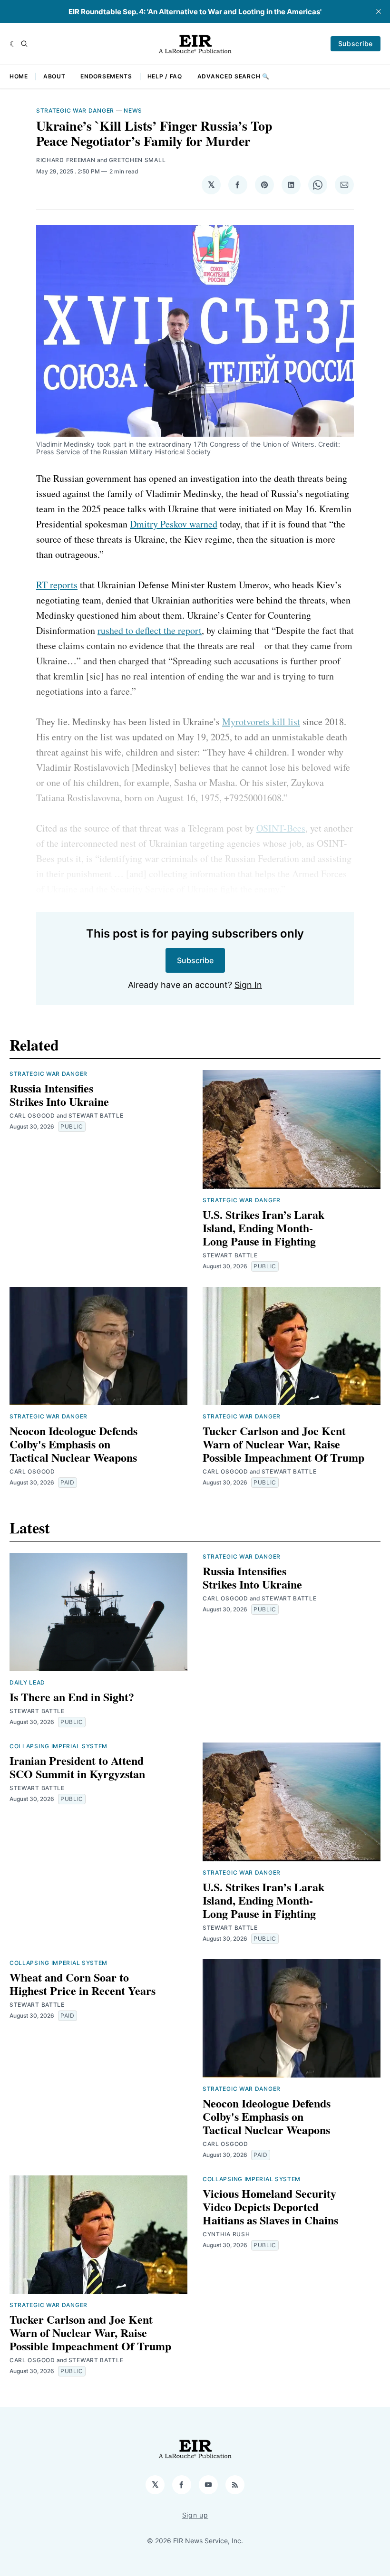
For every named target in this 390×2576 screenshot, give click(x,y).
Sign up (195, 2515)
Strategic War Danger (75, 110)
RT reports (57, 585)
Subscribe (356, 43)
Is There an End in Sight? (72, 1697)
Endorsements (106, 76)
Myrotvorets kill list (261, 722)
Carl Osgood (32, 1116)
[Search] (24, 44)
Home (19, 76)
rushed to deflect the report (150, 630)
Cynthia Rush (226, 2234)
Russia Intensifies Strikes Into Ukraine (59, 1095)
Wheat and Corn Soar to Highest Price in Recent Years (83, 1984)
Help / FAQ (165, 76)
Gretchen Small (137, 160)
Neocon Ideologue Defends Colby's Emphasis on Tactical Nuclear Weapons (73, 1444)
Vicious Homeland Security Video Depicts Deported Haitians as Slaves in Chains (270, 2207)
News (133, 110)
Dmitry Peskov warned (174, 524)
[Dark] (13, 44)
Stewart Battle (96, 1116)
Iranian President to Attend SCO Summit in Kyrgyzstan (77, 1767)
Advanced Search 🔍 (234, 76)
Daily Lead (27, 1682)
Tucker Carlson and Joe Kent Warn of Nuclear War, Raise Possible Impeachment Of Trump (283, 1444)
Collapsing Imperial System (58, 1746)
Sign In (248, 985)
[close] (379, 11)
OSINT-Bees (281, 828)
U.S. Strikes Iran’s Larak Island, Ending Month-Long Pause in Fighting (263, 1228)
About (54, 76)
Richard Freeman (66, 160)
